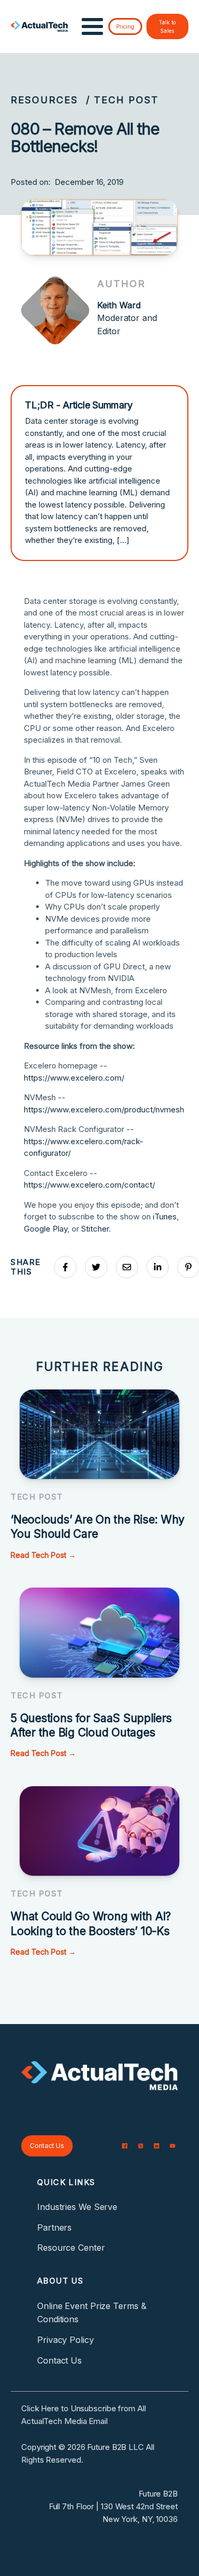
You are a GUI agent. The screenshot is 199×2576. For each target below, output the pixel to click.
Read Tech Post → (43, 1555)
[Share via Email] (127, 1267)
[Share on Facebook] (65, 1267)
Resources (44, 100)
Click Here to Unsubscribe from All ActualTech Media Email (84, 2415)
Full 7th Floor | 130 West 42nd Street (113, 2506)
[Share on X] (96, 1267)
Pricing (125, 26)
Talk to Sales (167, 26)
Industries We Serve (77, 2207)
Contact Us (47, 2146)
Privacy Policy (66, 2340)
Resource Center (71, 2248)
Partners (54, 2227)
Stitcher (95, 1229)
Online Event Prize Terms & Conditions (92, 2313)
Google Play (46, 1229)
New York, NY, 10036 (140, 2519)
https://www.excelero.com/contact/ (89, 1185)
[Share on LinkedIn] (158, 1267)
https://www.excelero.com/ (74, 1078)
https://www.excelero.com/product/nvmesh (104, 1109)
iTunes (165, 1216)
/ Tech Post (122, 100)
